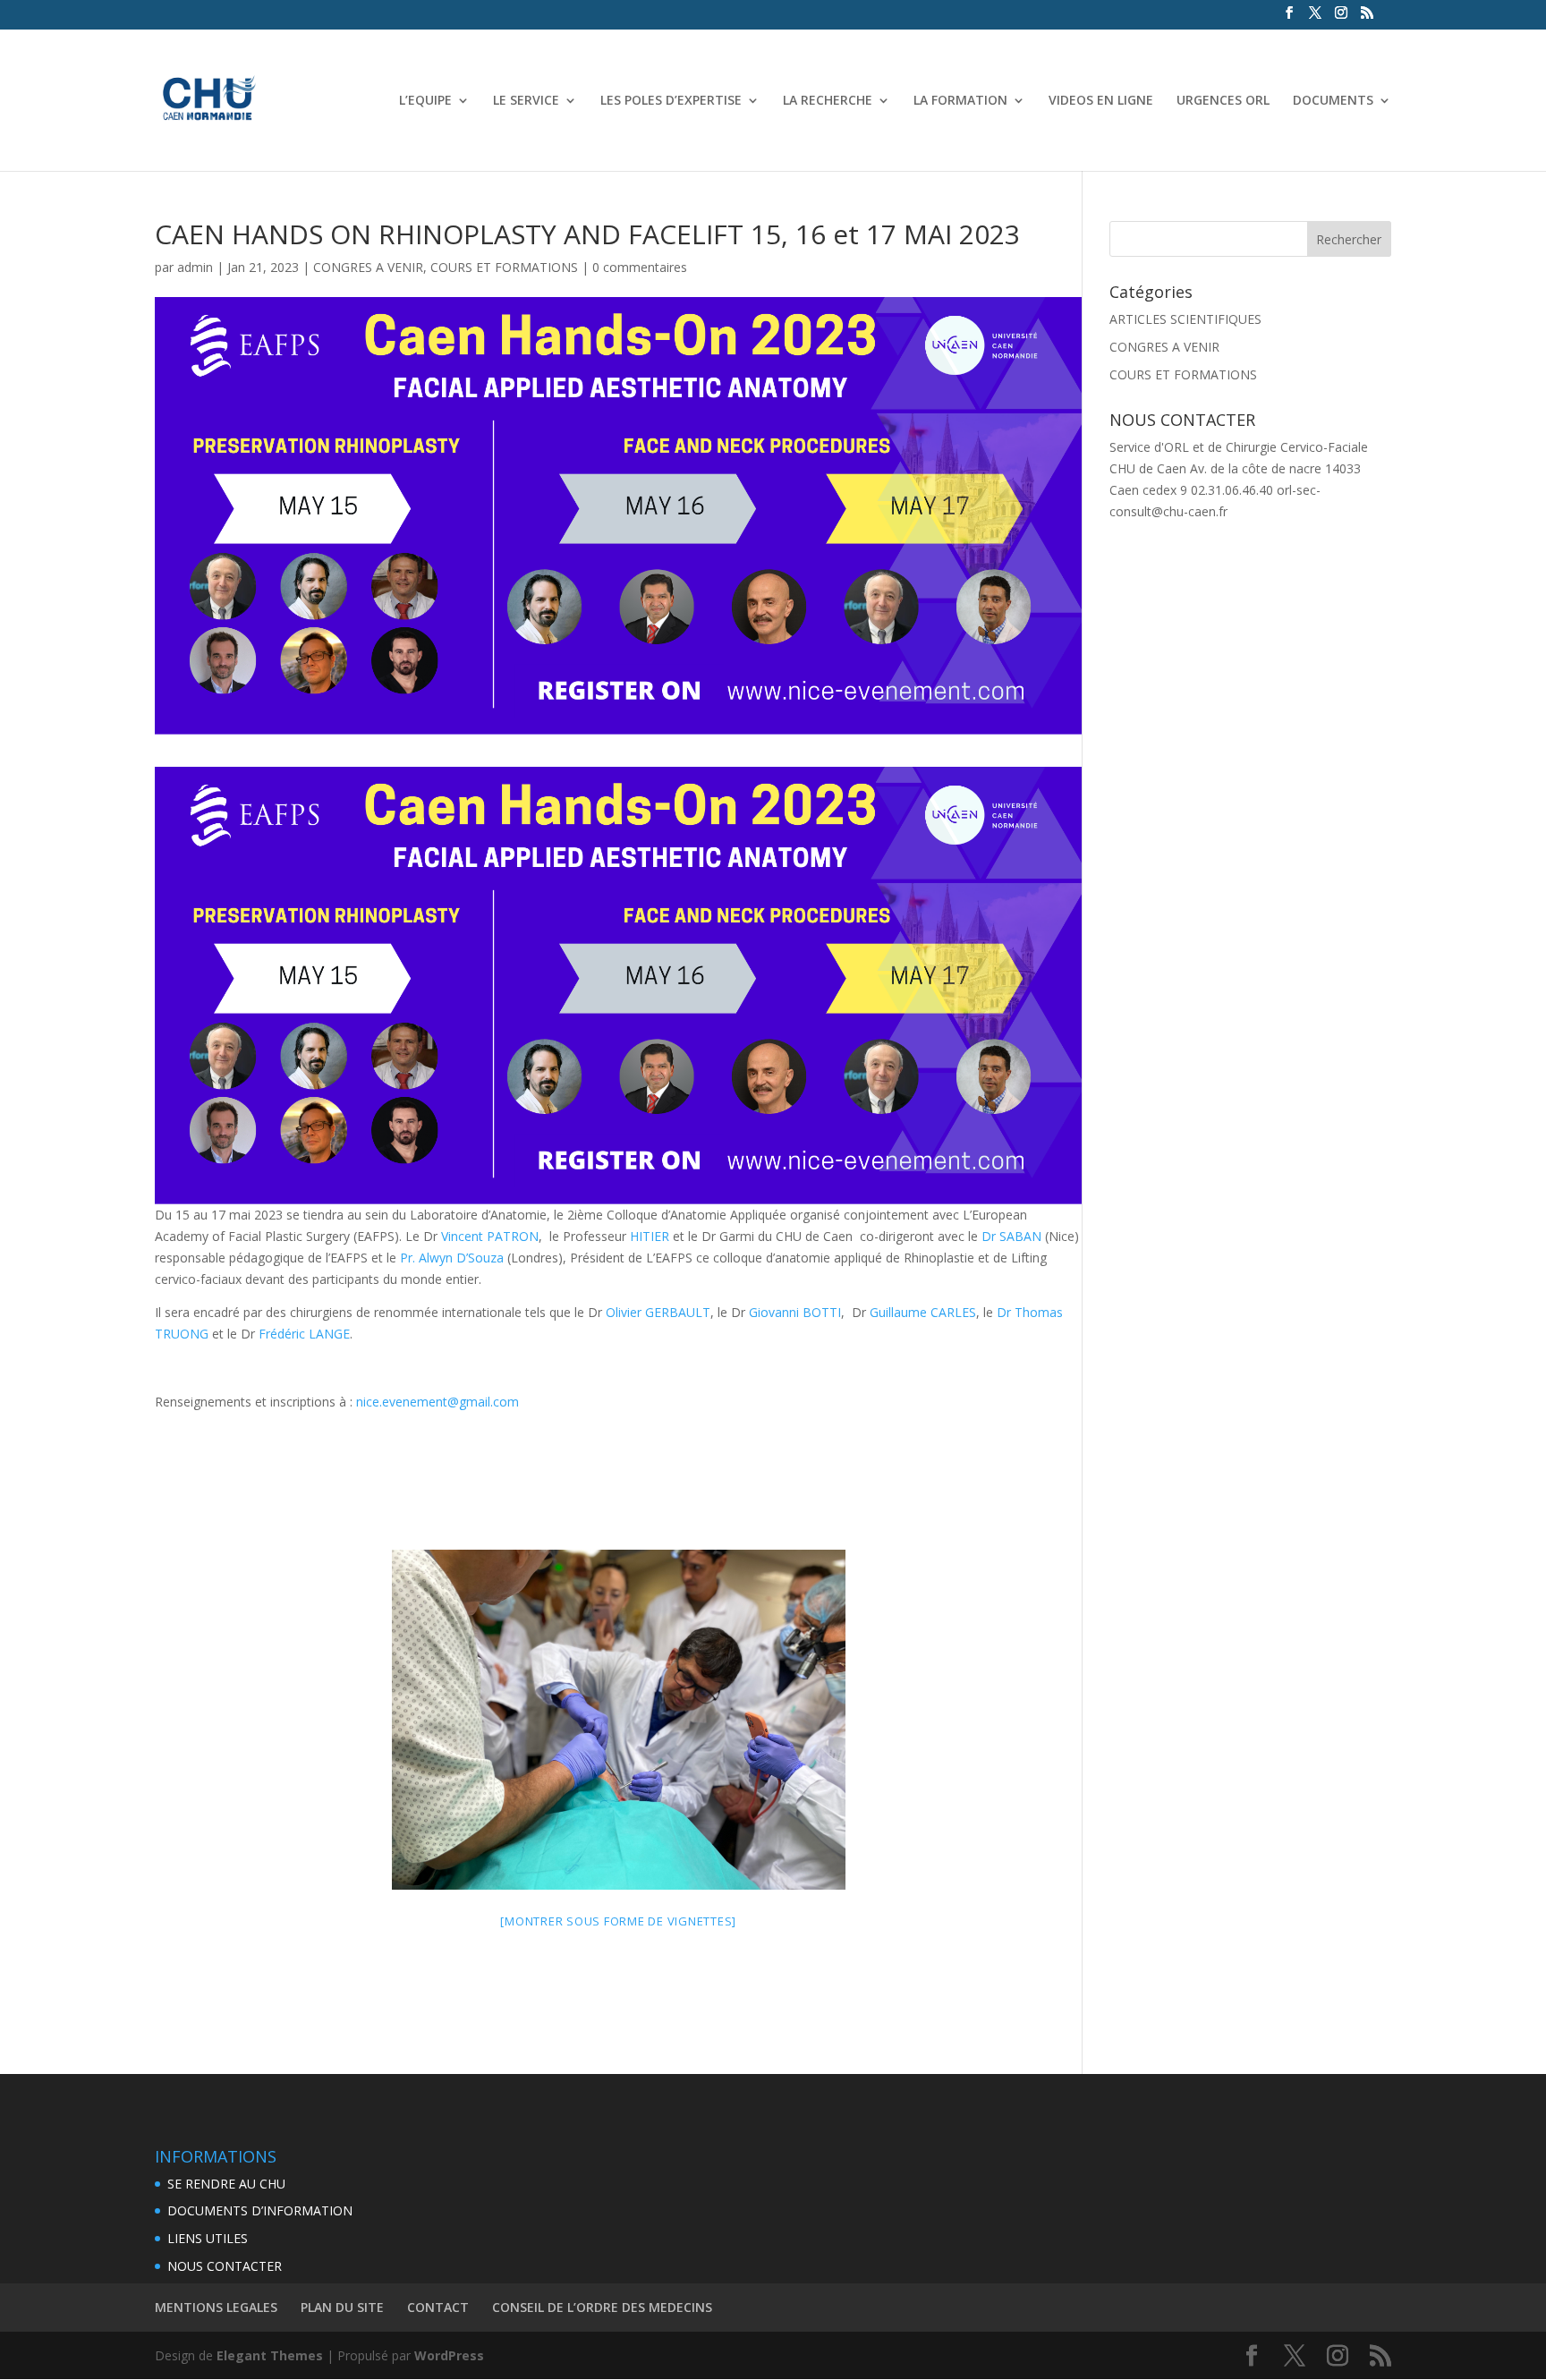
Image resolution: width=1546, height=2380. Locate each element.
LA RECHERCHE (828, 101)
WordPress (449, 2355)
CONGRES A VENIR (368, 267)
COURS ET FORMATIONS (504, 267)
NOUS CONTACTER (225, 2266)
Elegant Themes (270, 2355)
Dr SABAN (1011, 1236)
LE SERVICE (526, 101)
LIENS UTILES (208, 2238)
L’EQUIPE (425, 101)
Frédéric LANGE (304, 1334)
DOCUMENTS (1333, 101)
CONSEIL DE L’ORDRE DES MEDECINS (602, 2307)
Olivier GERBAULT (658, 1312)
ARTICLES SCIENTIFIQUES (1185, 319)
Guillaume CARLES (923, 1312)
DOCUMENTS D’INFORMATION (260, 2210)
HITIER (650, 1236)
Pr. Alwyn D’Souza (452, 1258)
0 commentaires (640, 267)
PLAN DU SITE (342, 2307)
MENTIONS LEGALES (216, 2307)
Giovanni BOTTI (795, 1312)
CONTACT (438, 2307)
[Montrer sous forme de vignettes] (618, 1921)
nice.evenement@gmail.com (437, 1402)
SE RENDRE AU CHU (226, 2184)
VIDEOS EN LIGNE (1101, 101)
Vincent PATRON (490, 1236)
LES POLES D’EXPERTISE (671, 101)
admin (195, 267)
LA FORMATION (960, 101)
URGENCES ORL (1223, 101)
